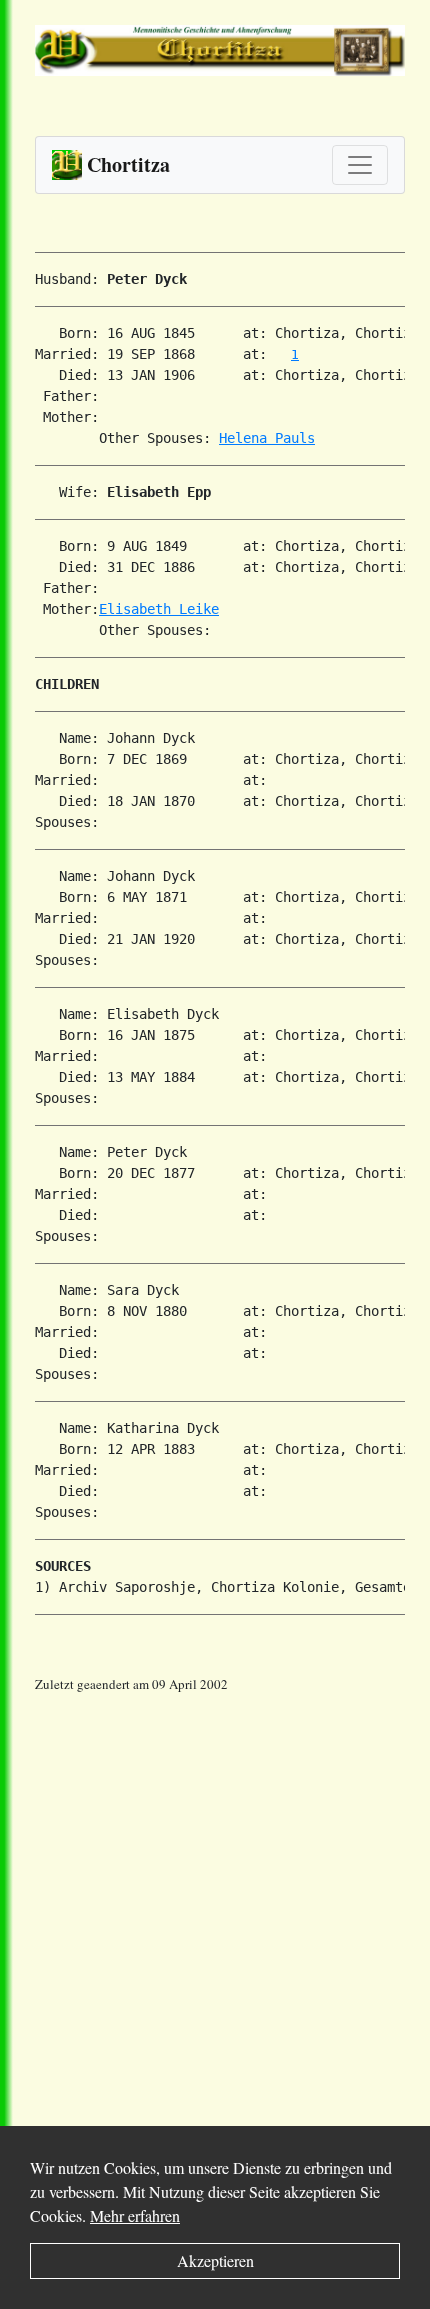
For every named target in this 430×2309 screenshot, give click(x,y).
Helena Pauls (267, 438)
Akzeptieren (215, 2260)
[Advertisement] (215, 1910)
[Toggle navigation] (360, 165)
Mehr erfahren (135, 2215)
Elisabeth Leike (159, 609)
